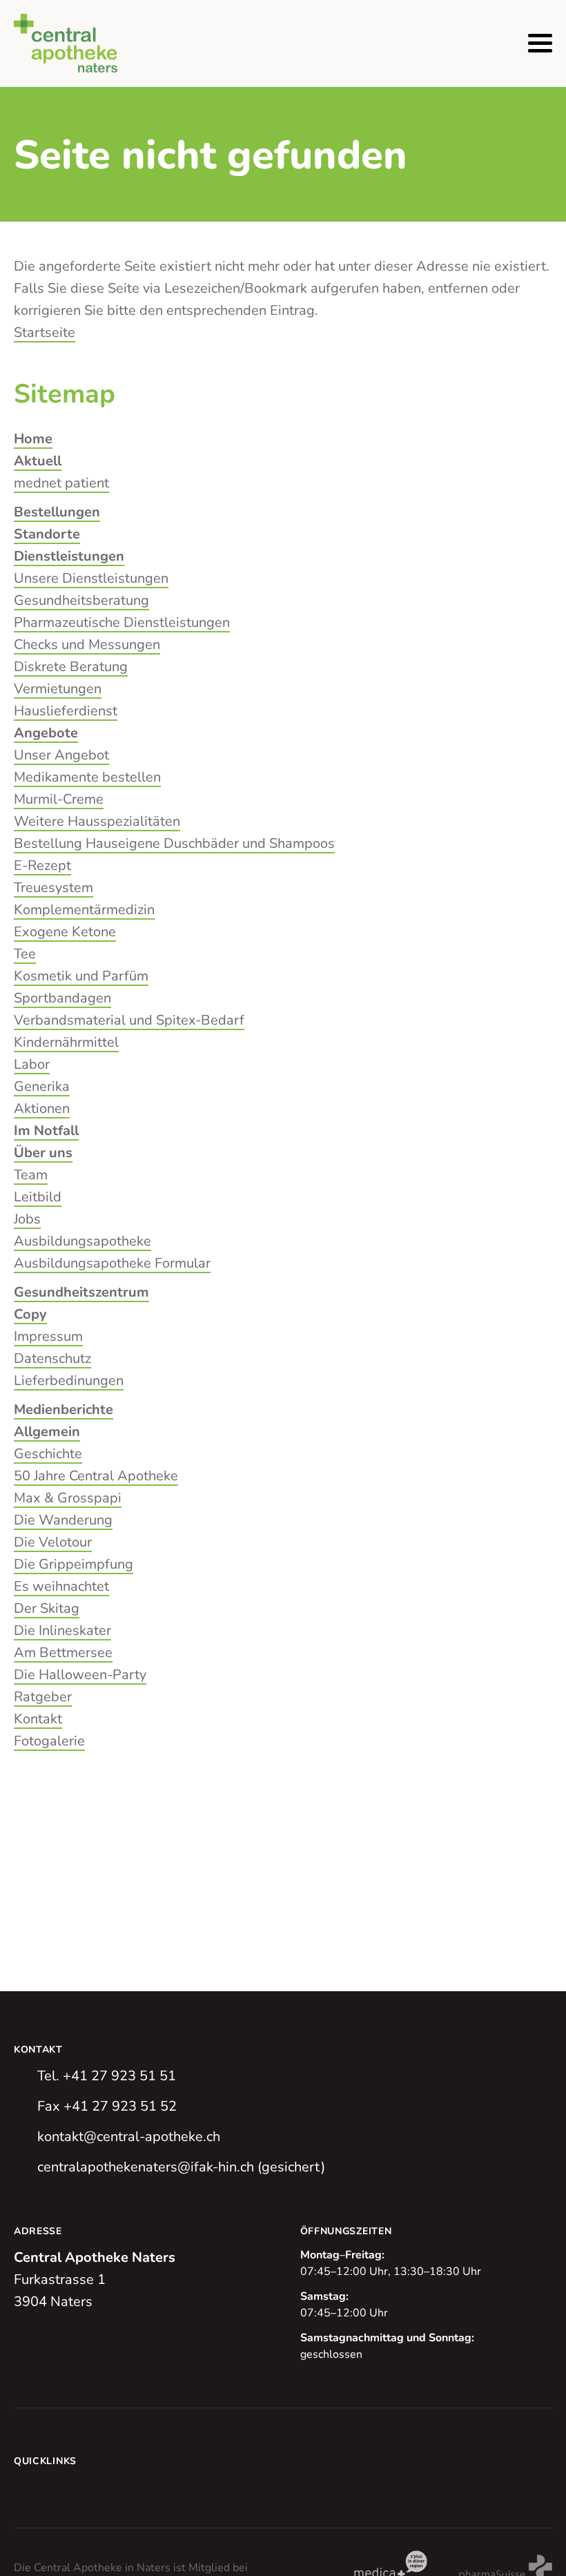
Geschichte (48, 1454)
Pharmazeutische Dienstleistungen (122, 622)
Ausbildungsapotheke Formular (112, 1263)
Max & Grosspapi (68, 1498)
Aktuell (38, 461)
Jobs (27, 1219)
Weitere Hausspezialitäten (97, 821)
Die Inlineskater (62, 1630)
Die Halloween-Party (80, 1675)
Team (31, 1175)
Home (33, 439)
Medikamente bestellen (87, 777)
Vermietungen (58, 689)
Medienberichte (64, 1410)
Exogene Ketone (65, 932)
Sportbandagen (62, 998)
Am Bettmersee (63, 1653)
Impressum (48, 1336)
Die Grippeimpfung (74, 1564)
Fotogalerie (49, 1741)
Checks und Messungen (87, 645)
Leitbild (38, 1197)
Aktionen (42, 1108)
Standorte (47, 534)
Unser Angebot (61, 755)
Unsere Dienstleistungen (91, 578)
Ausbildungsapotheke (82, 1241)
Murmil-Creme (59, 799)
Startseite (45, 332)
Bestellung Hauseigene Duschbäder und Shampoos (174, 843)
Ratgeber (43, 1697)
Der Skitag (47, 1608)
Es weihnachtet (61, 1586)
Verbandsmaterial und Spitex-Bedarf (129, 1020)
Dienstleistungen (69, 556)
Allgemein (47, 1432)
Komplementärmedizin (84, 910)
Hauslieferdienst (66, 711)
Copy (30, 1314)
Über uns (43, 1153)
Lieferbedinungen (69, 1381)
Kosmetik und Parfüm (81, 976)
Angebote (46, 733)
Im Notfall (46, 1131)
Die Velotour (53, 1542)
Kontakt (38, 1719)
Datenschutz (52, 1358)
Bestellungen (57, 512)
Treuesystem (53, 888)
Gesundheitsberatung (81, 600)
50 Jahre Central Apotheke (96, 1476)
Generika (42, 1086)
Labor (32, 1064)
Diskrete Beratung (71, 667)
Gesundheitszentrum (81, 1292)
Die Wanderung (63, 1520)
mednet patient (61, 483)
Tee (25, 954)
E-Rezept (42, 865)
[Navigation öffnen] (540, 43)
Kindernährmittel (66, 1042)
